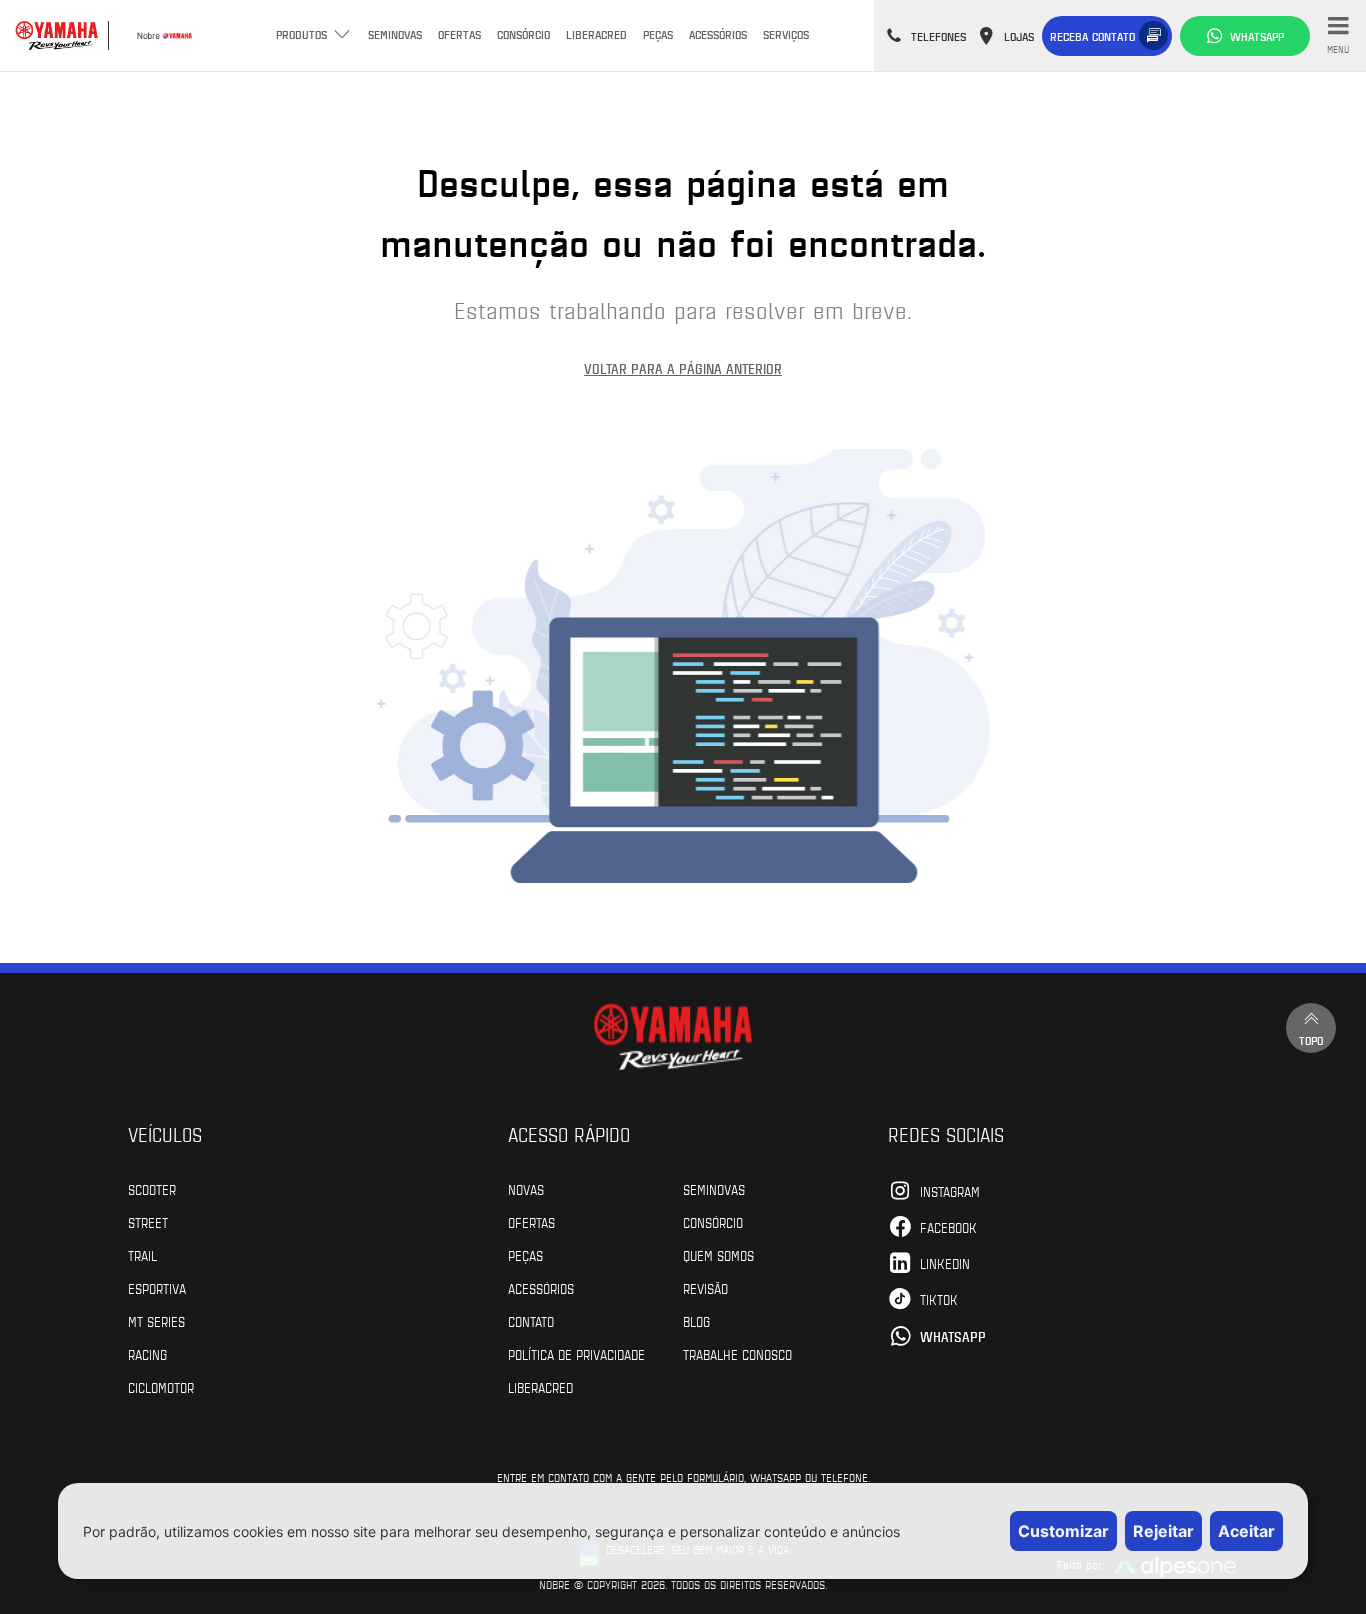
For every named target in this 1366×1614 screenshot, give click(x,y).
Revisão (705, 1288)
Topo (1311, 1040)
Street (148, 1222)
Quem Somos (718, 1255)
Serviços (786, 34)
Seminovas (395, 34)
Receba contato (1092, 36)
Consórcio (523, 34)
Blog (696, 1321)
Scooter (152, 1189)
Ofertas (459, 34)
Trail (142, 1255)
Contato (531, 1321)
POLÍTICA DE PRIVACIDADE (576, 1354)
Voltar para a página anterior (683, 368)
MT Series (156, 1321)
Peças (658, 34)
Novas (526, 1189)
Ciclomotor (161, 1387)
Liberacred (596, 34)
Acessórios (718, 34)
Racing (147, 1354)
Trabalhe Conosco (737, 1354)
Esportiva (157, 1288)
